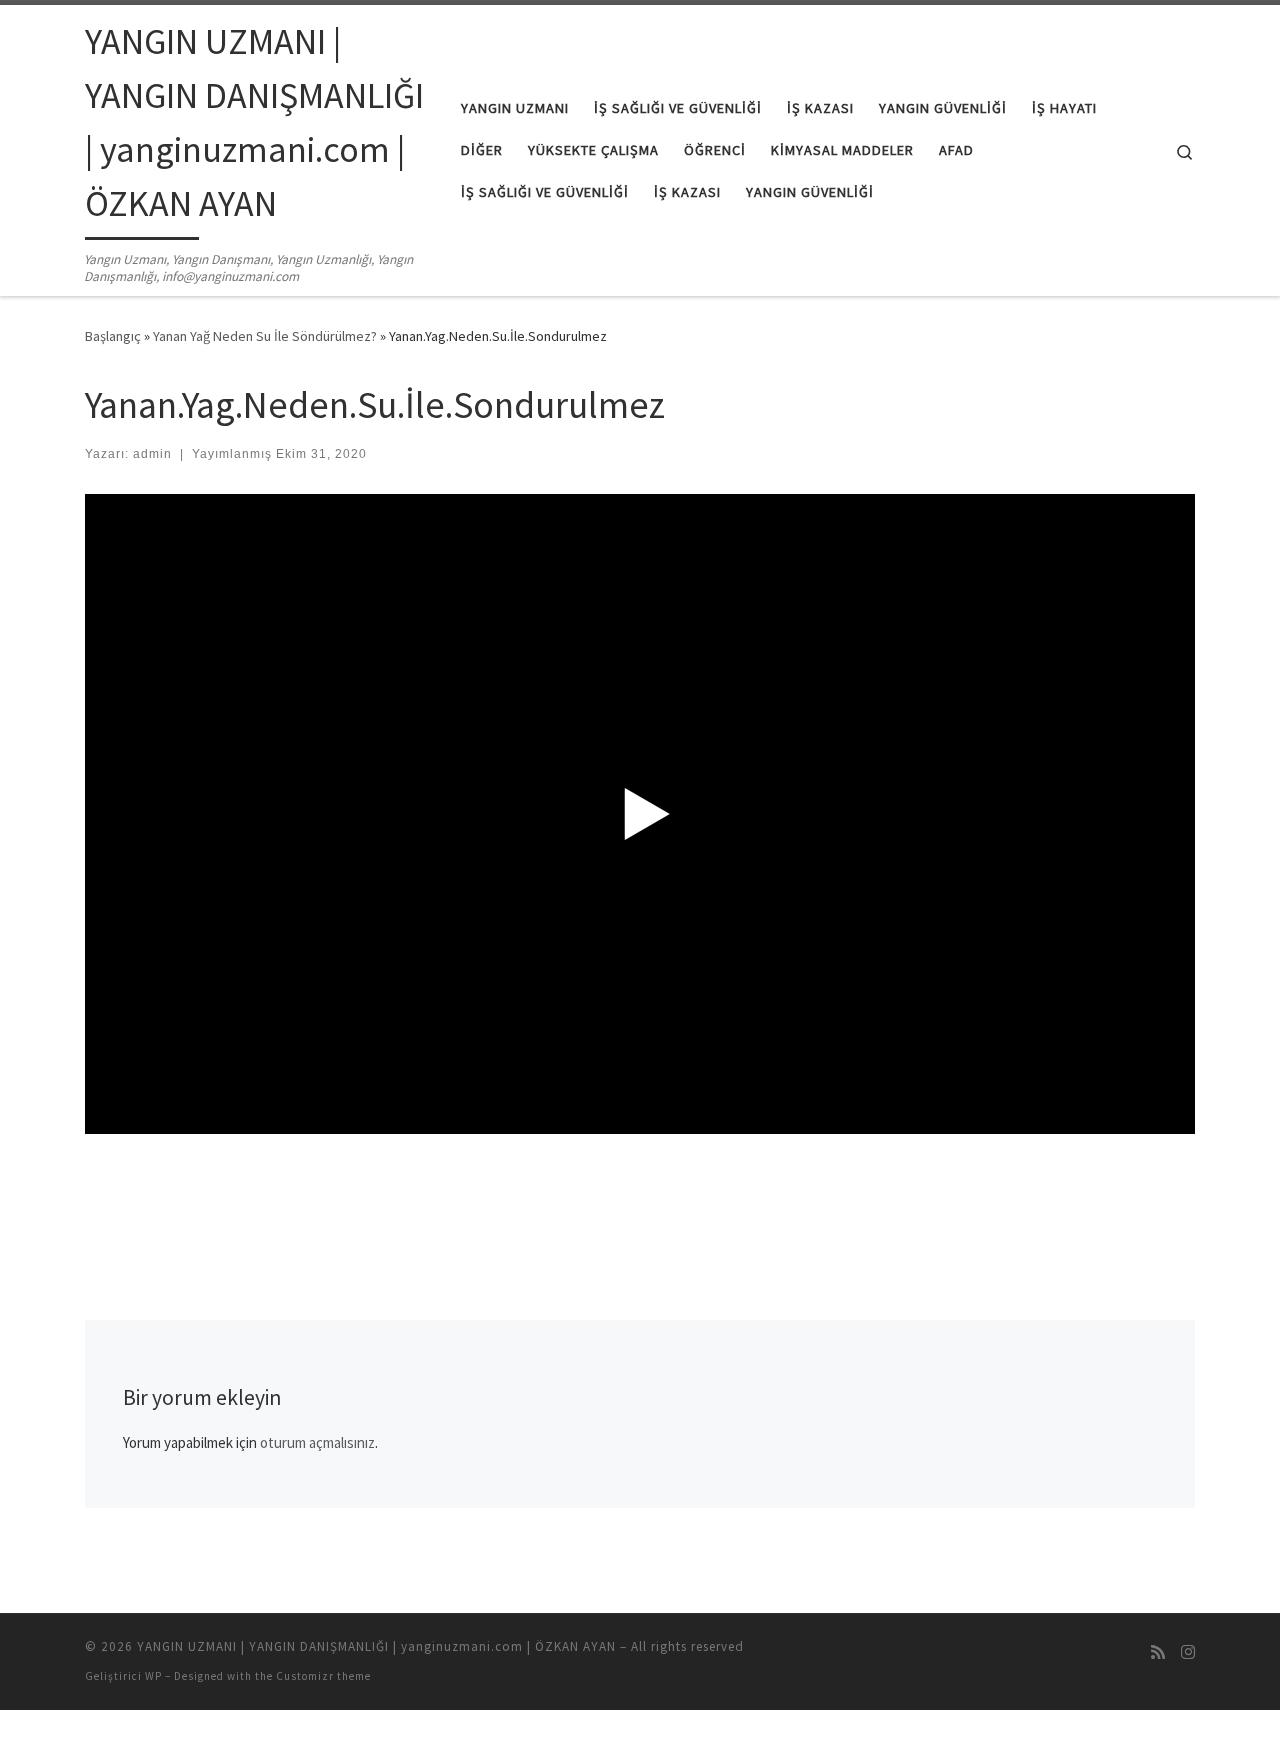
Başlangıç (113, 336)
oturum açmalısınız (317, 1442)
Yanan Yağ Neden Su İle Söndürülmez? (265, 336)
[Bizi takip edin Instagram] (1188, 1652)
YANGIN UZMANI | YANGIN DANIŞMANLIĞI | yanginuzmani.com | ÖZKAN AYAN (376, 1646)
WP (153, 1676)
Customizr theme (323, 1676)
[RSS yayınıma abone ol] (1158, 1652)
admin (152, 454)
